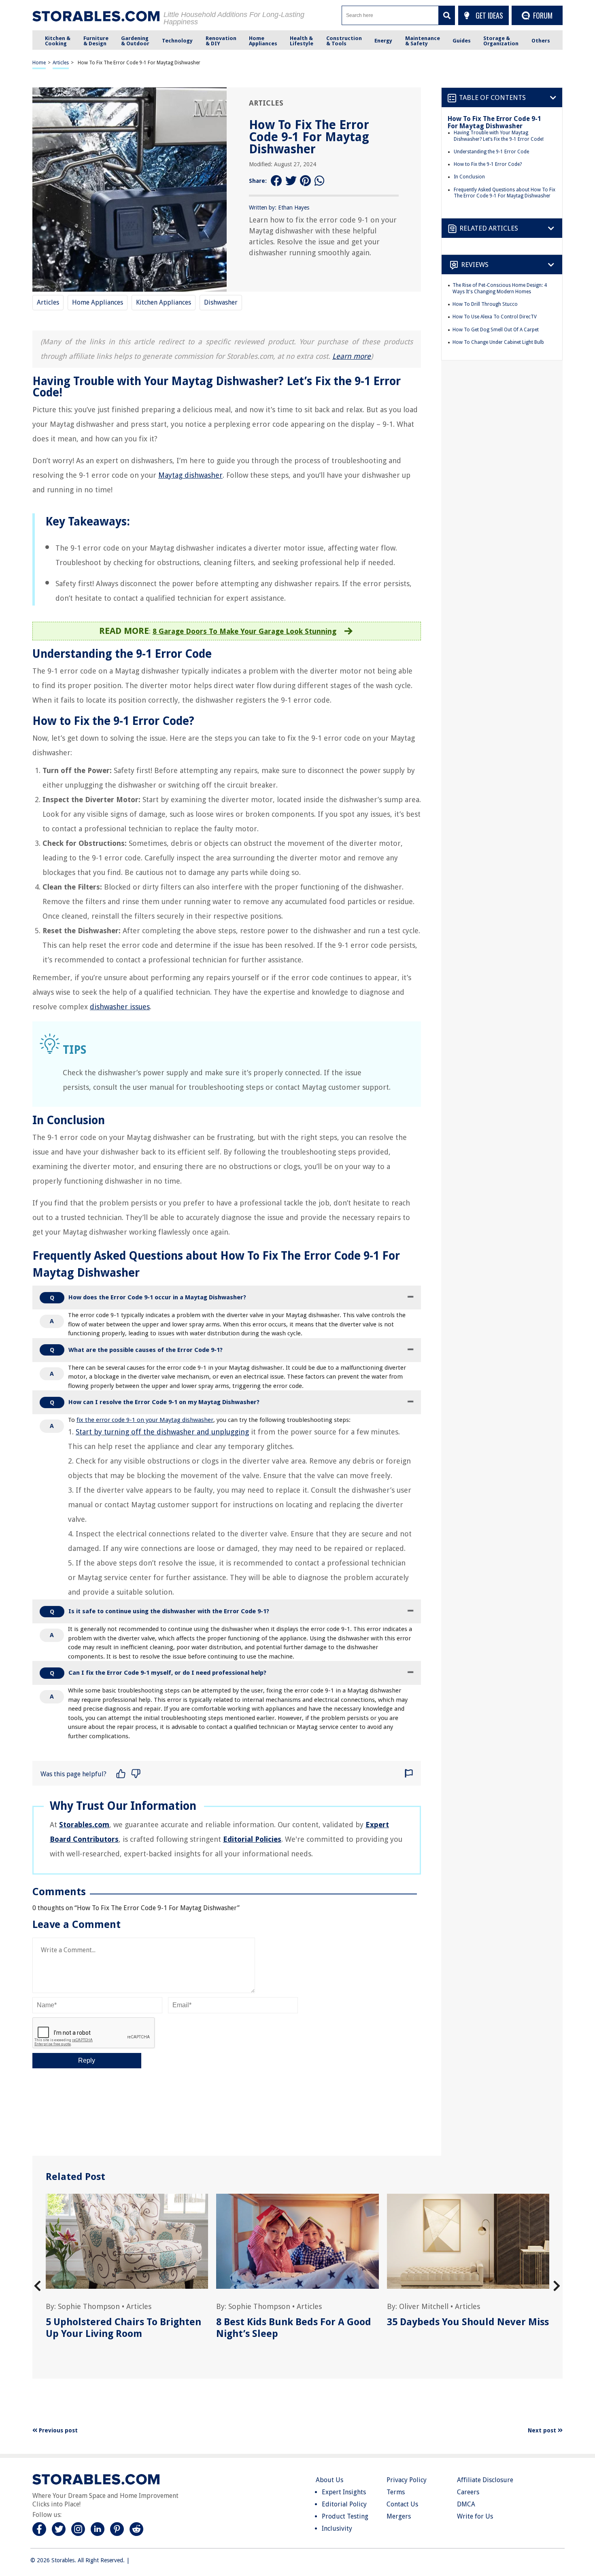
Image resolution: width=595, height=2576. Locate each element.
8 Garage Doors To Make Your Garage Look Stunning (244, 631)
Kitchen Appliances (164, 302)
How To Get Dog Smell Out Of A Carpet (496, 329)
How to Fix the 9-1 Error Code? (488, 164)
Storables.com (84, 1825)
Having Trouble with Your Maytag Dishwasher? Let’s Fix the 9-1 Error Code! (499, 136)
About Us (329, 2480)
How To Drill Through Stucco (485, 304)
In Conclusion (469, 177)
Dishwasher (221, 302)
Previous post (57, 2430)
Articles (61, 63)
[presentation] (37, 2286)
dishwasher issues (120, 1007)
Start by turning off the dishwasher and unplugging (162, 1432)
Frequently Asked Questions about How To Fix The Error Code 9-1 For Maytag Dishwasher (505, 193)
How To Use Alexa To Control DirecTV (495, 317)
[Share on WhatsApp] (320, 181)
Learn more (352, 356)
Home (39, 63)
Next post (543, 2430)
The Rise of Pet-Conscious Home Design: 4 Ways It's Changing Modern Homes (500, 288)
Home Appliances (98, 302)
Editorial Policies (252, 1839)
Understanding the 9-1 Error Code (491, 152)
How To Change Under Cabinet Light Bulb (498, 342)
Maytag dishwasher (190, 475)
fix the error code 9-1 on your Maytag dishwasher (145, 1420)
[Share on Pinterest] (306, 181)
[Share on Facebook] (276, 181)
